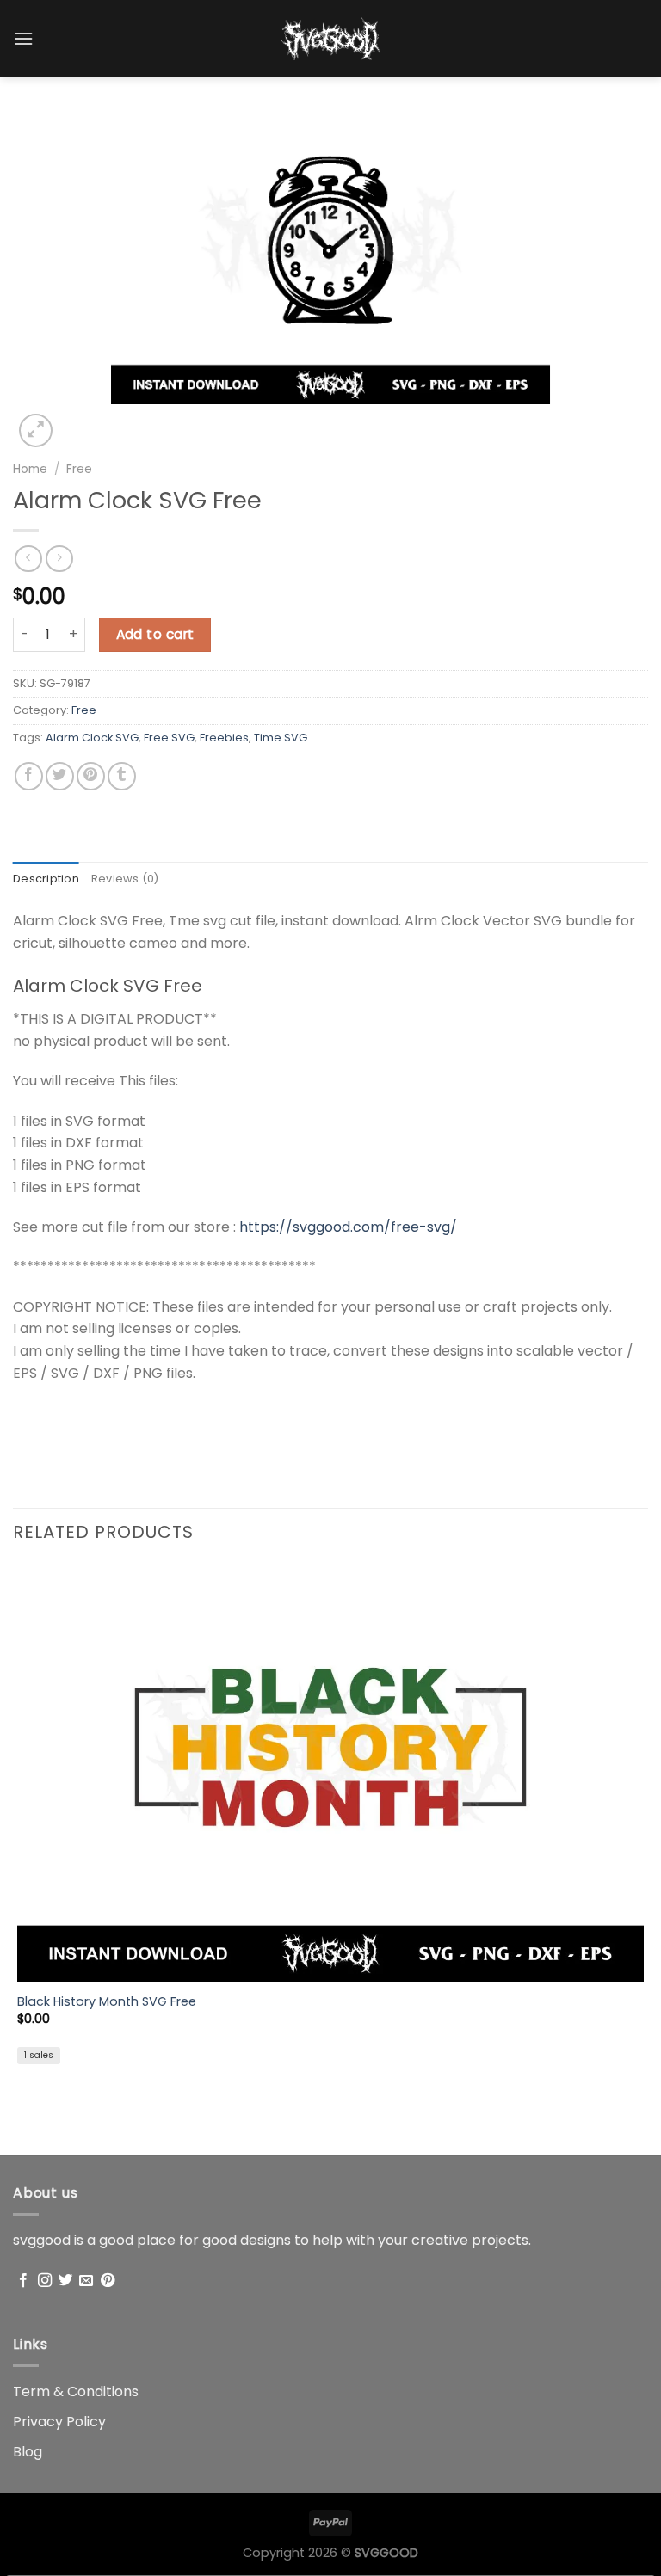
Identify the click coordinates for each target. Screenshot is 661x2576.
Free (79, 469)
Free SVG (169, 738)
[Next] (77, 421)
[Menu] (23, 38)
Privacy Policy (59, 2422)
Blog (28, 2452)
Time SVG (281, 738)
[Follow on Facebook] (23, 2281)
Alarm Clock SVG (92, 738)
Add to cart (155, 634)
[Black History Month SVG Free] (330, 1773)
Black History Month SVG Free (107, 2002)
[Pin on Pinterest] (91, 776)
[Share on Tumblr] (122, 776)
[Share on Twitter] (60, 776)
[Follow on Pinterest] (108, 2281)
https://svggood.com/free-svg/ (348, 1227)
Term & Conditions (76, 2392)
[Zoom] (36, 430)
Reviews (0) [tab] (125, 879)
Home (30, 469)
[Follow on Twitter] (65, 2281)
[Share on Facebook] (29, 776)
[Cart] (639, 42)
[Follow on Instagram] (45, 2281)
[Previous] (21, 2125)
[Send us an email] (86, 2281)
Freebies (224, 738)
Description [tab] (46, 879)
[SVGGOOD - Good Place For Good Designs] (331, 39)
